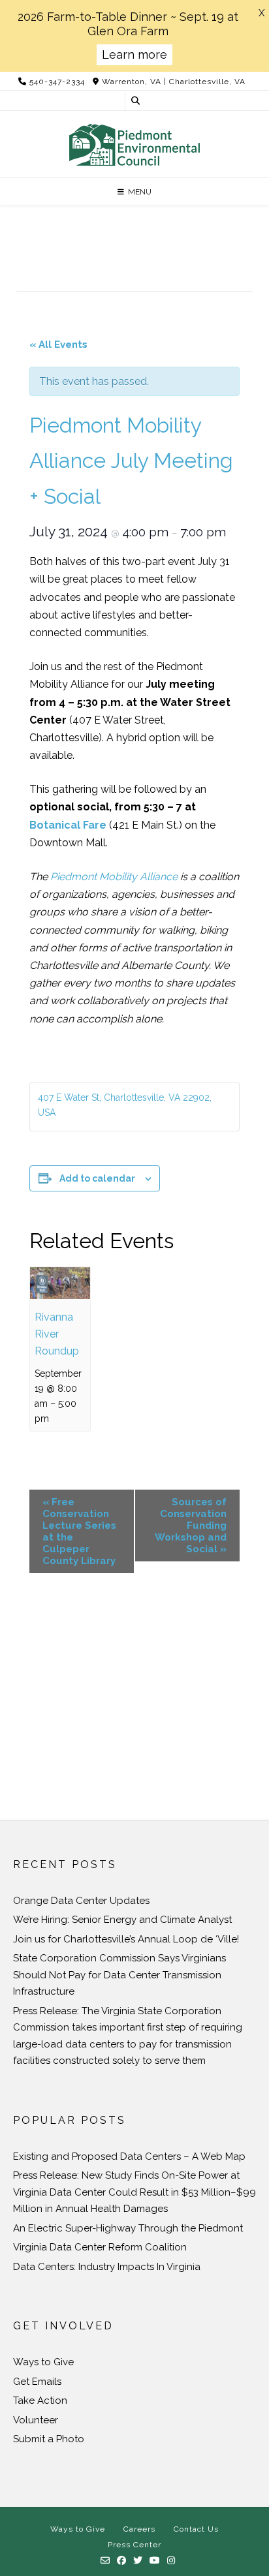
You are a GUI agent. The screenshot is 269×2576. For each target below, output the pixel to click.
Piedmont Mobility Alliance (114, 877)
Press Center (134, 2545)
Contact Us (196, 2529)
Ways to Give (43, 2362)
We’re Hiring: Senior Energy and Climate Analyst (122, 1920)
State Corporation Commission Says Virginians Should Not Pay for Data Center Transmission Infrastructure (119, 1975)
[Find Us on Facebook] (122, 2561)
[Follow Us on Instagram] (171, 2561)
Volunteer (36, 2420)
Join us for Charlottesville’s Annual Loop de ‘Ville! (126, 1939)
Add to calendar (97, 1178)
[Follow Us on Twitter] (138, 2561)
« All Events (58, 345)
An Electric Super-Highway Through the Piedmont (128, 2228)
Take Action (40, 2400)
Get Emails (37, 2382)
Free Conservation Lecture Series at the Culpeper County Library (79, 1531)
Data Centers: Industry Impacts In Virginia (107, 2267)
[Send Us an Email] (105, 2561)
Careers (139, 2529)
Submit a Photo (49, 2439)
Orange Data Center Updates (81, 1901)
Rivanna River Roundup (57, 1334)
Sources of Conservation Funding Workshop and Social (191, 1526)
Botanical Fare (68, 825)
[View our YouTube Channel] (155, 2561)
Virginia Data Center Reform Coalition (100, 2247)
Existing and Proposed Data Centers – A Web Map (129, 2156)
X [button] (261, 13)
